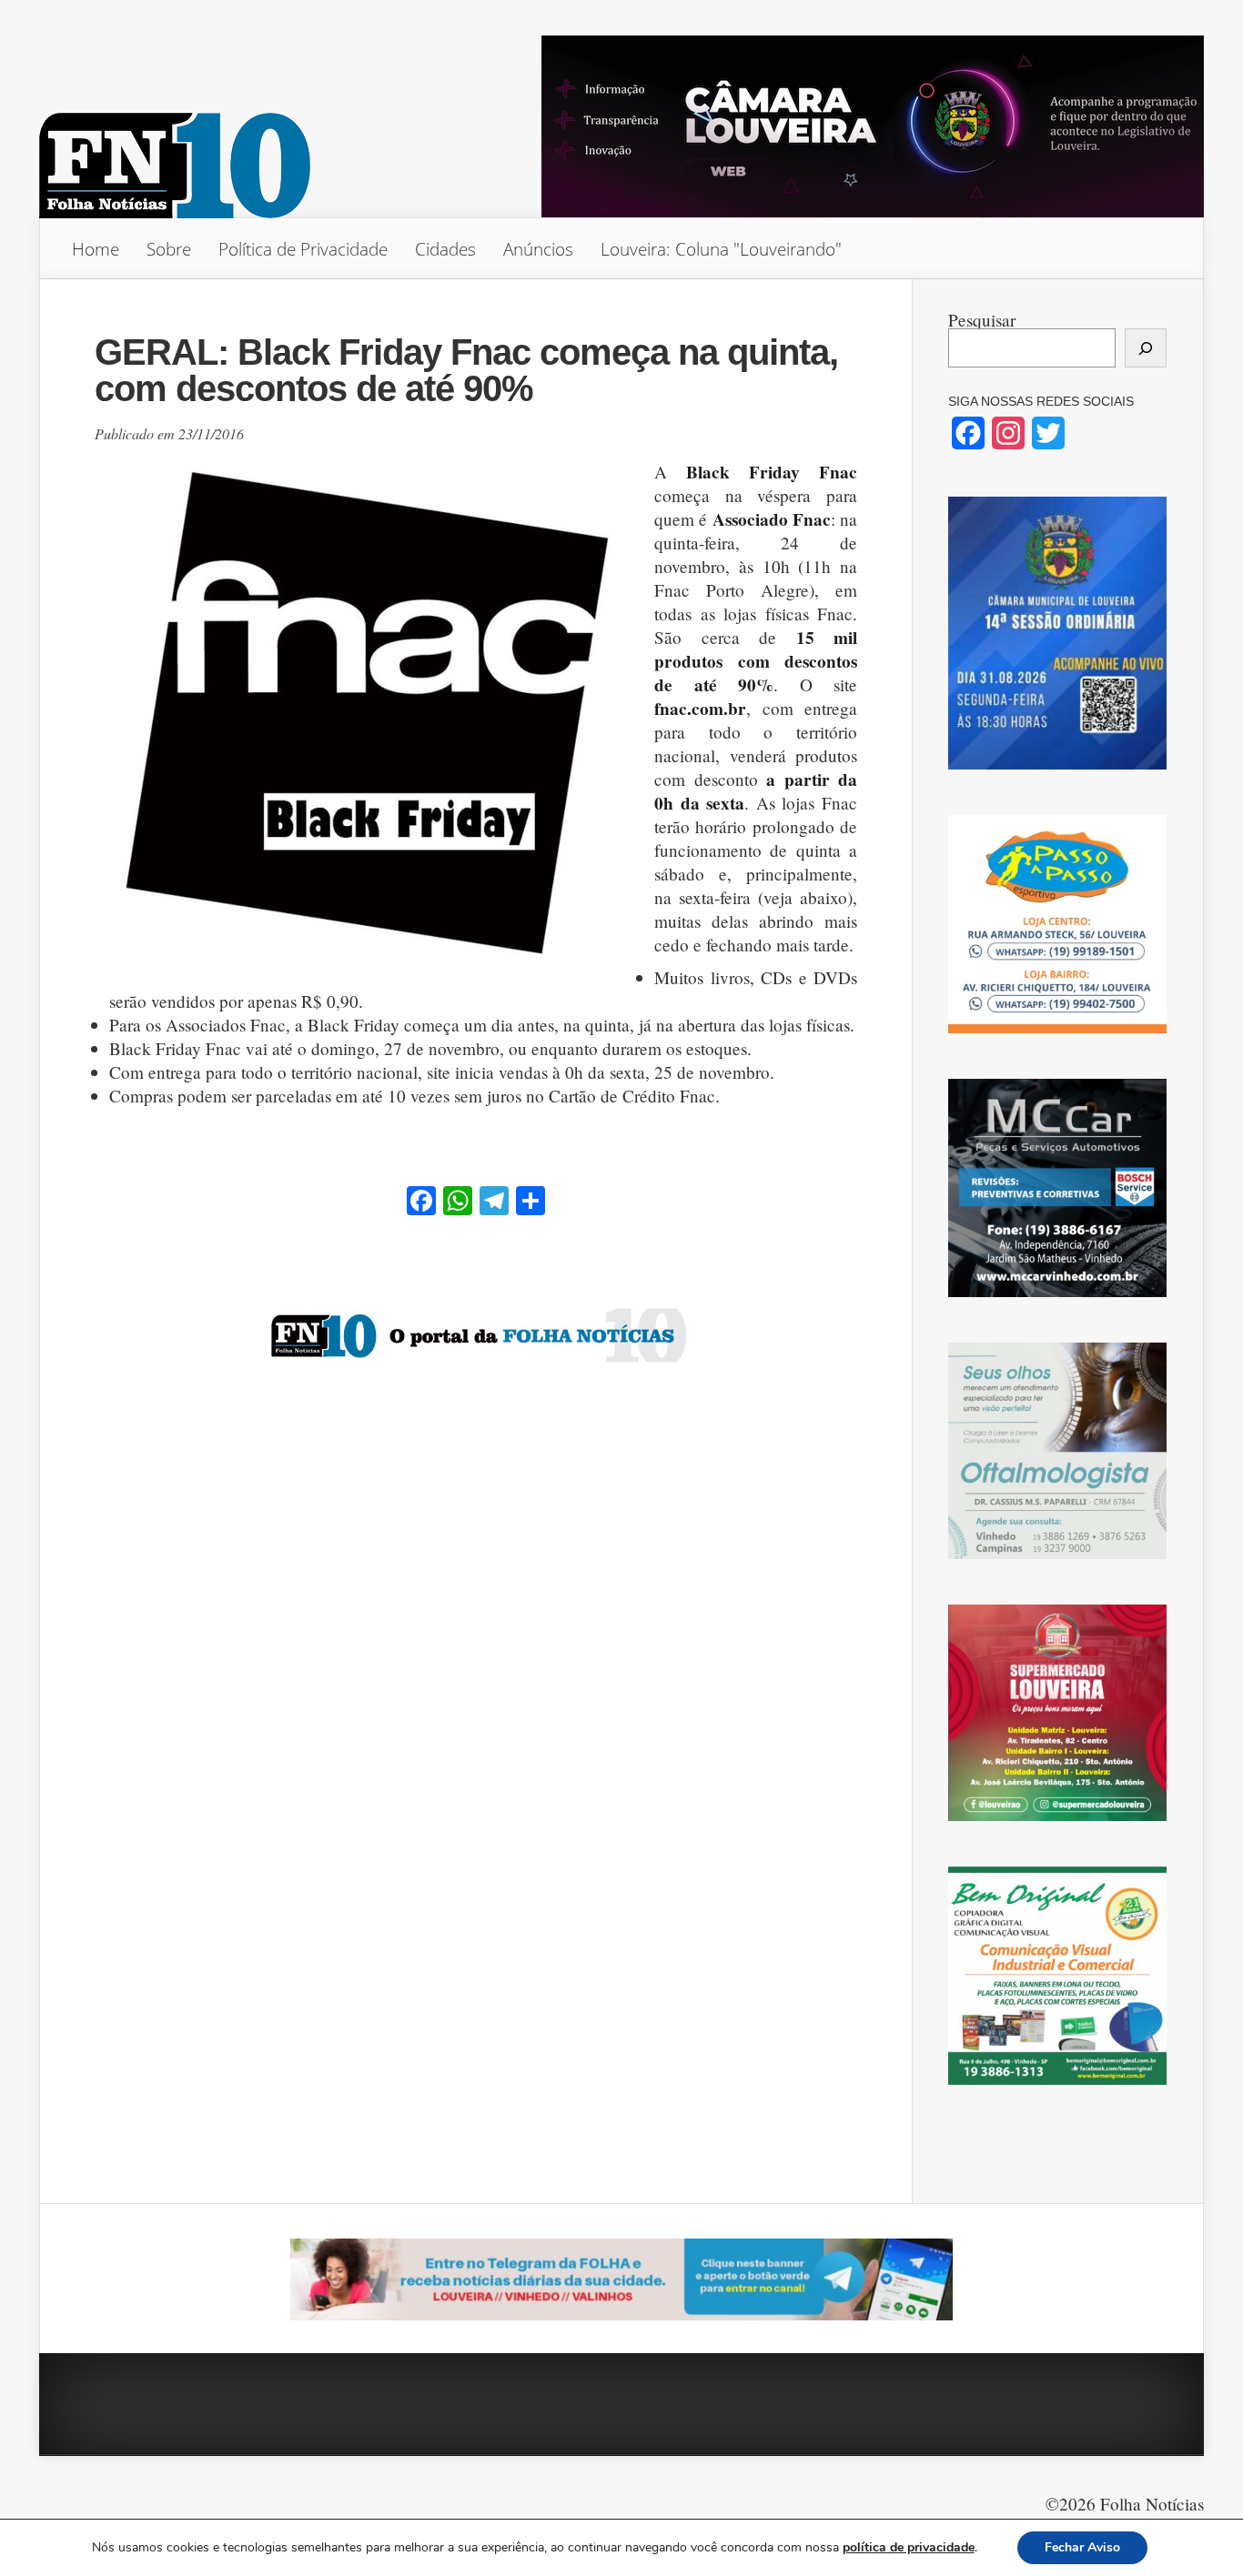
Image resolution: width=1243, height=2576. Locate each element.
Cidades (445, 249)
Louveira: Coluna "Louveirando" (721, 249)
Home (96, 249)
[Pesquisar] (1146, 348)
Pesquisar (982, 320)
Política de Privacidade (303, 249)
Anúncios (538, 249)
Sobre (169, 249)
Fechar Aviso (1082, 2547)
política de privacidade (909, 2547)
